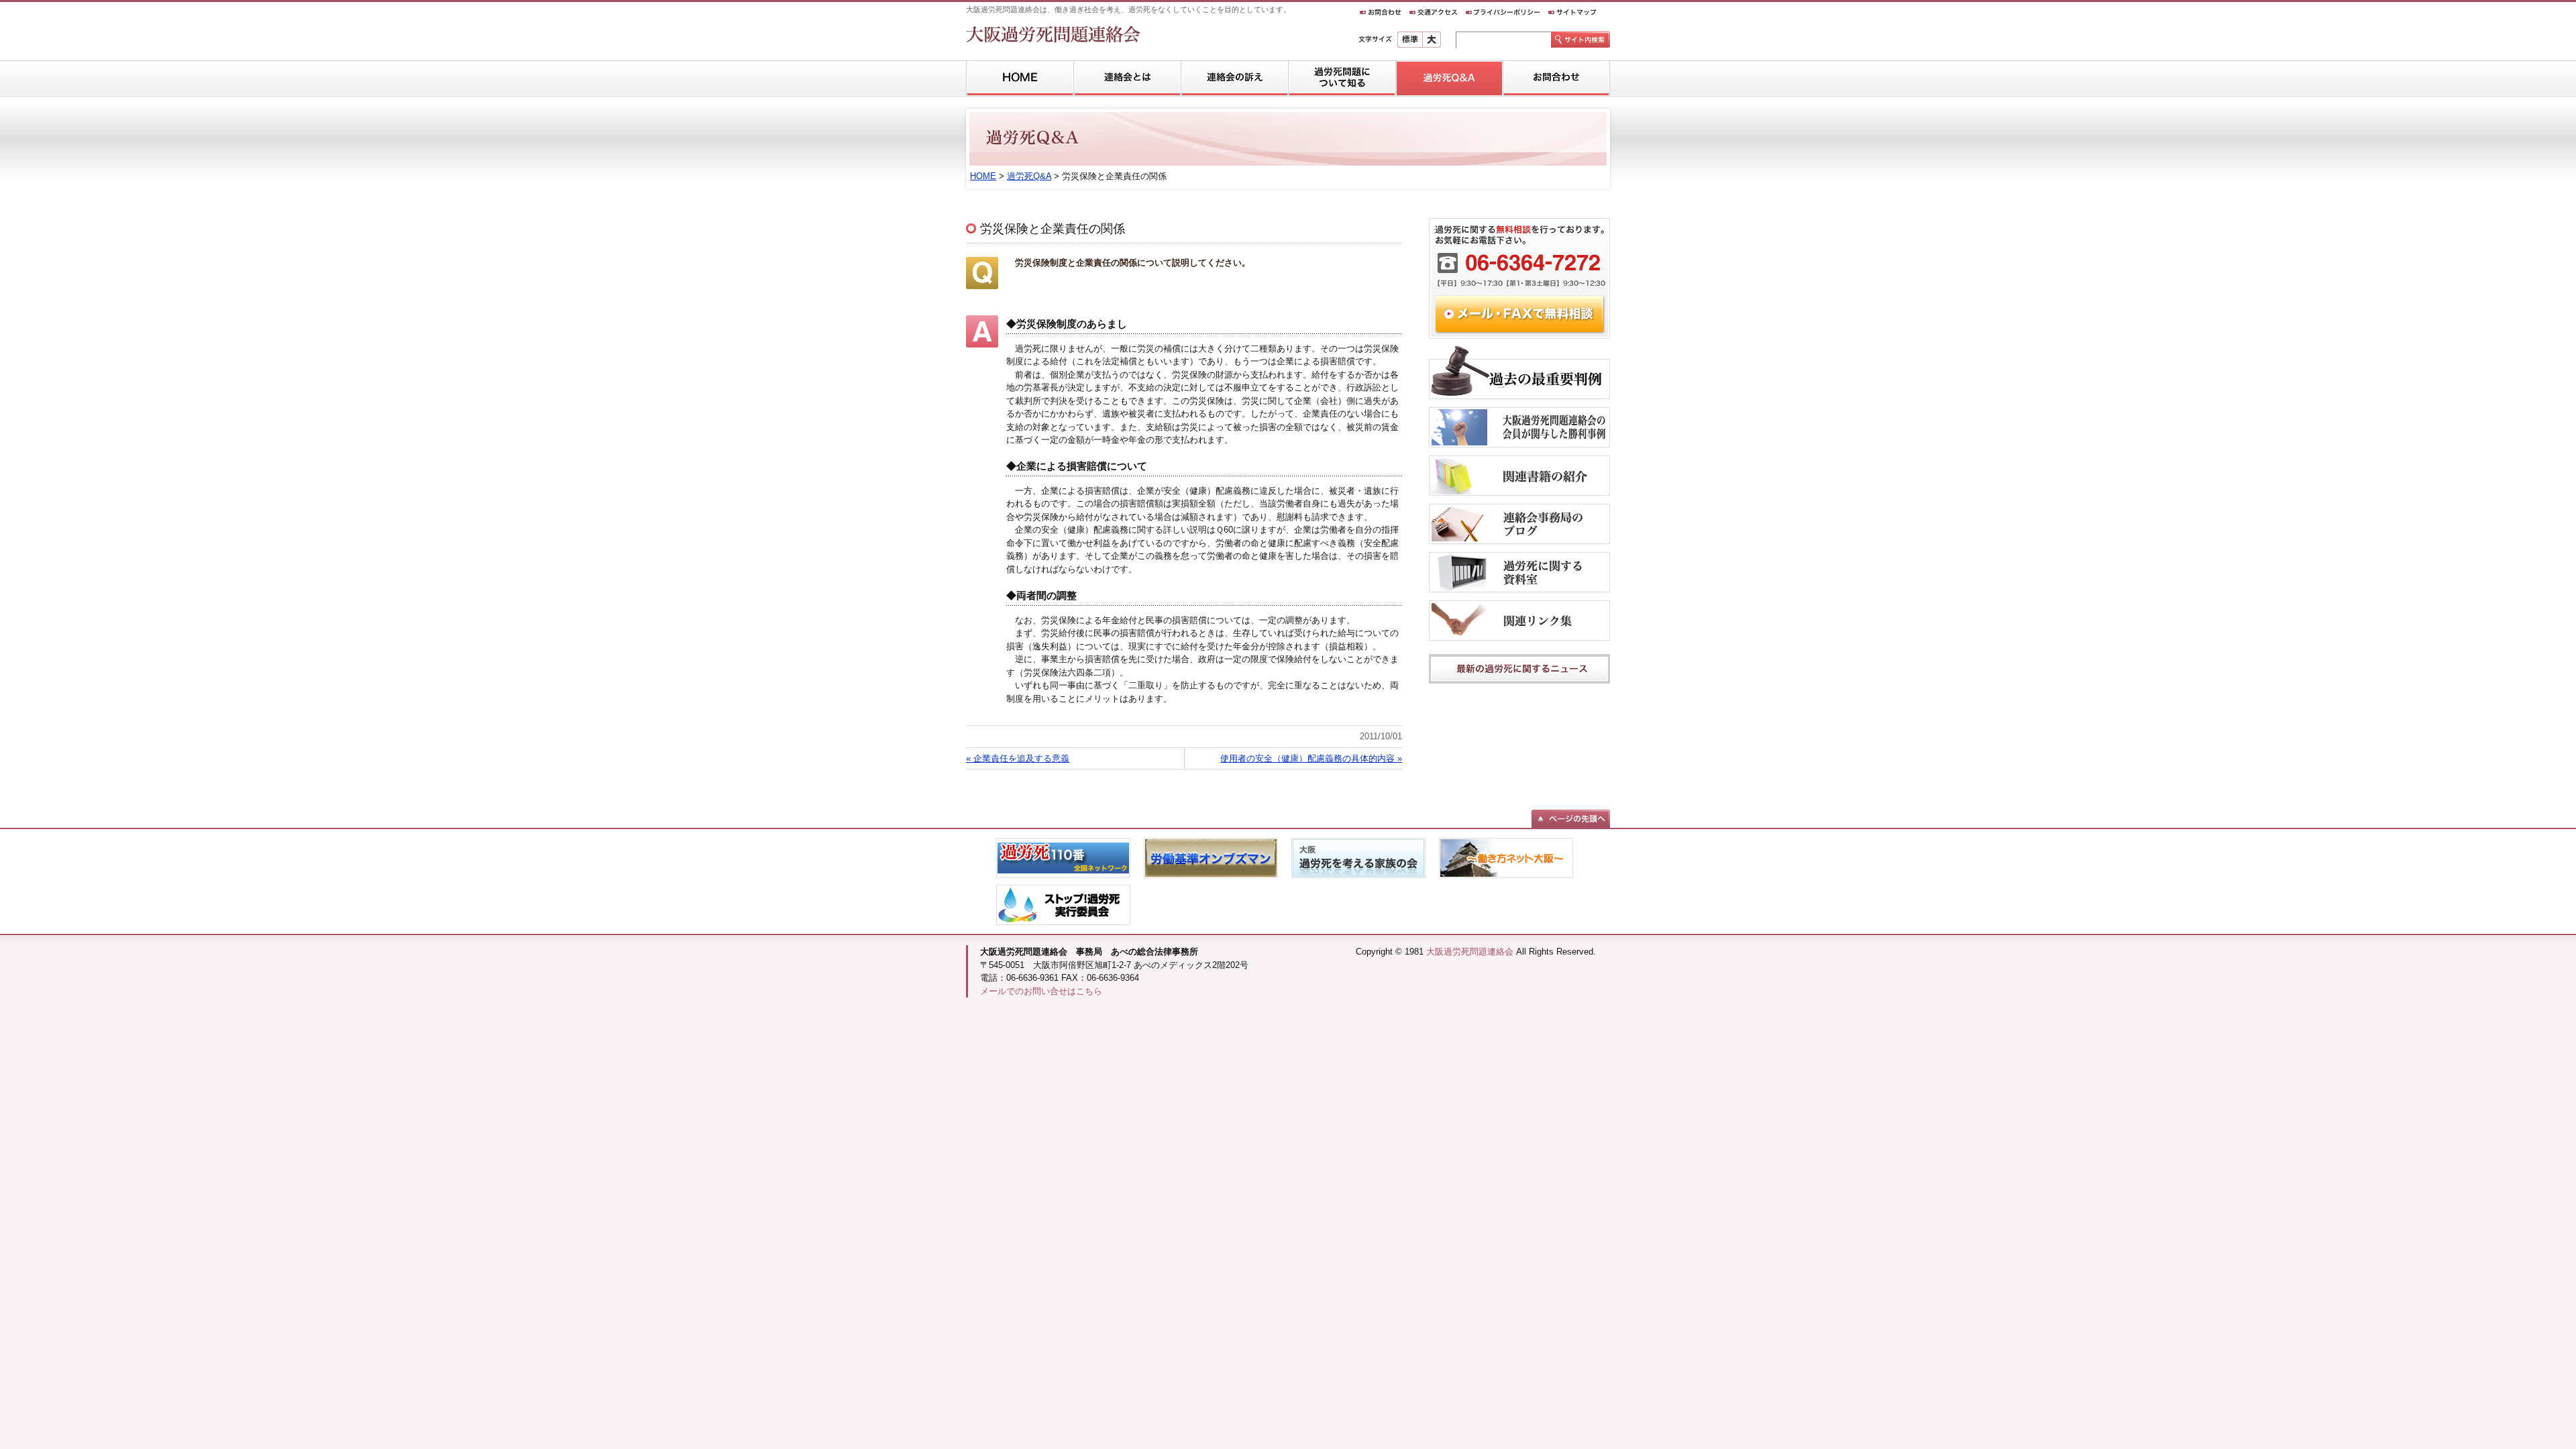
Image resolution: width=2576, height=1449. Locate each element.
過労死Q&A (1029, 176)
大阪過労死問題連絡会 (1470, 952)
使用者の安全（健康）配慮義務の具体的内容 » (1311, 758)
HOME (983, 176)
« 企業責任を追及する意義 (1018, 758)
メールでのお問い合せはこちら (1041, 991)
